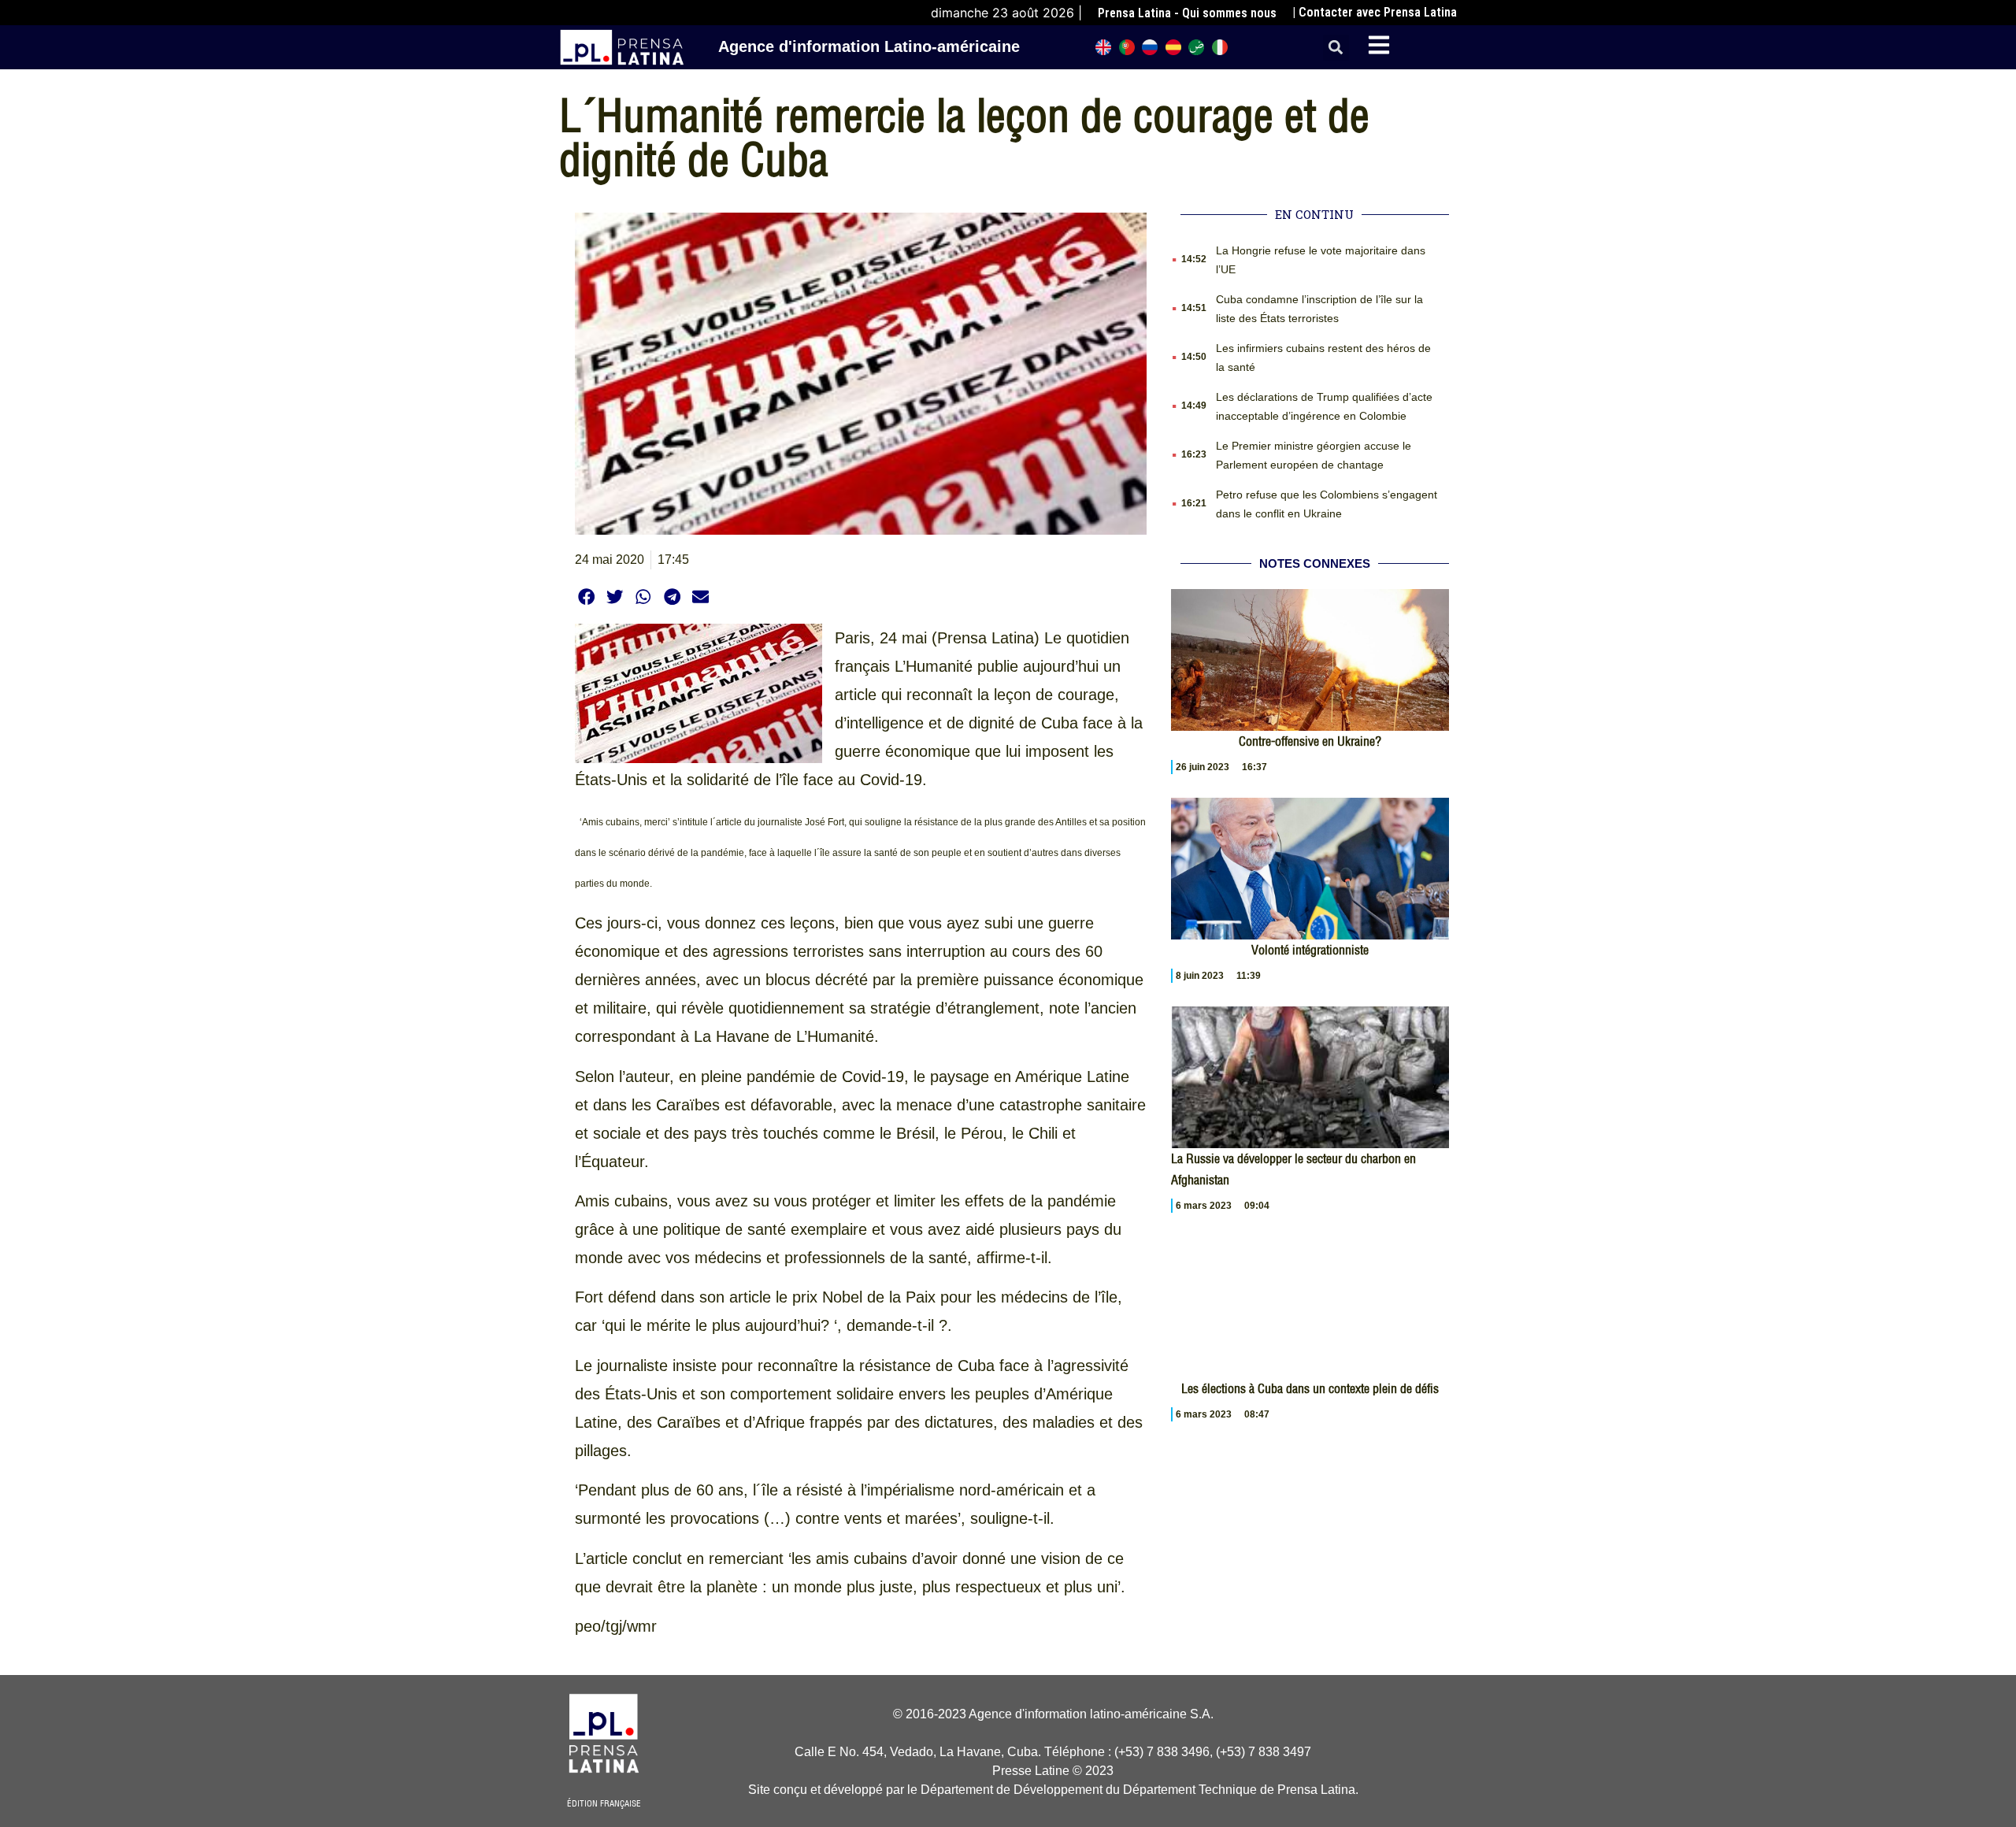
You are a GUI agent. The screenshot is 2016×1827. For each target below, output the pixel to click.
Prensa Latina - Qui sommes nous (1187, 13)
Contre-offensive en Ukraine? (1310, 741)
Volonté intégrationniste (1310, 950)
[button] (1336, 48)
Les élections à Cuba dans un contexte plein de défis (1310, 1388)
